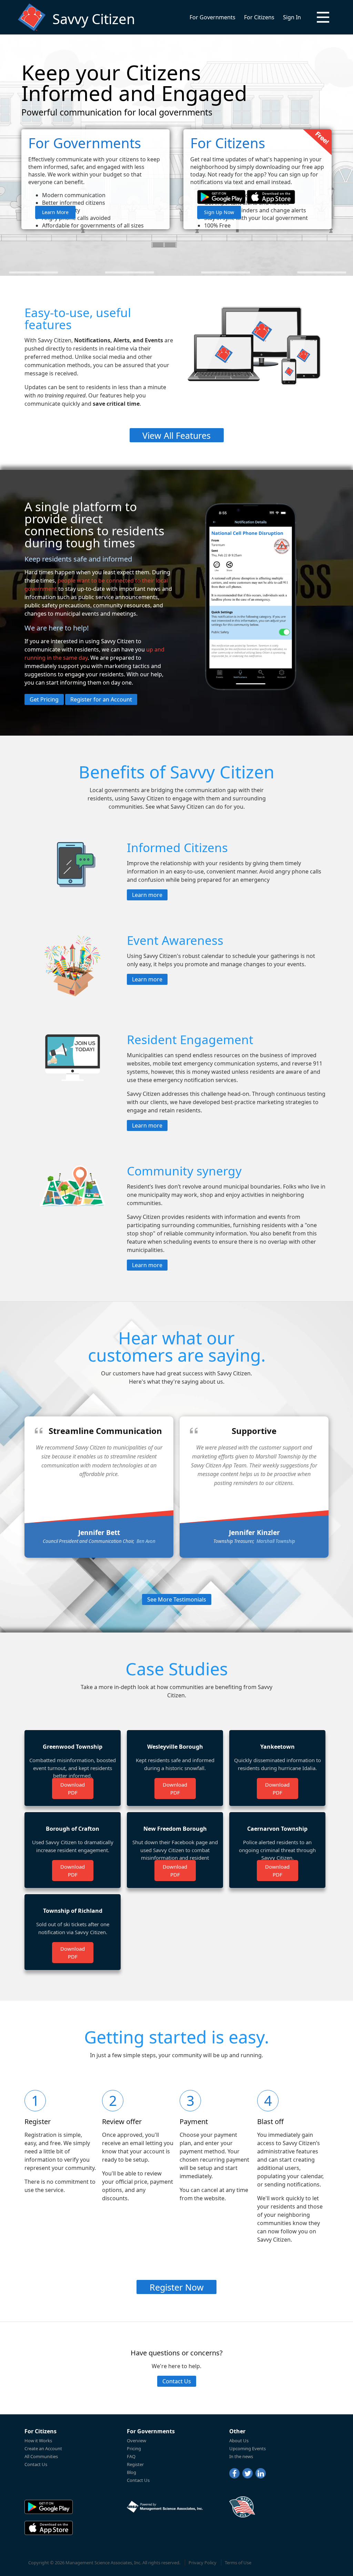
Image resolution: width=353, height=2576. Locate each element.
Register (135, 2464)
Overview (137, 2441)
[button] (323, 17)
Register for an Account (101, 699)
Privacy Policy (203, 2563)
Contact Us (177, 2381)
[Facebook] (234, 2473)
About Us (239, 2441)
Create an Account (43, 2448)
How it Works (38, 2441)
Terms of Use (238, 2563)
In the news (241, 2456)
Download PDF (73, 1789)
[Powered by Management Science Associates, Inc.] (165, 2507)
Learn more (147, 895)
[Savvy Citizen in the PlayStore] (221, 197)
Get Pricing (44, 699)
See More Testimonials (177, 1599)
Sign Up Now (219, 212)
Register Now (177, 2287)
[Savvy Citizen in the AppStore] (271, 197)
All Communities (41, 2456)
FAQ (131, 2456)
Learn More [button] (55, 212)
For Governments (213, 17)
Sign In (292, 17)
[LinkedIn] (261, 2473)
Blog (132, 2472)
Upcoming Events (248, 2448)
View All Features (176, 435)
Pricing (134, 2448)
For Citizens (259, 17)
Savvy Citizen (94, 19)
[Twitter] (248, 2473)
